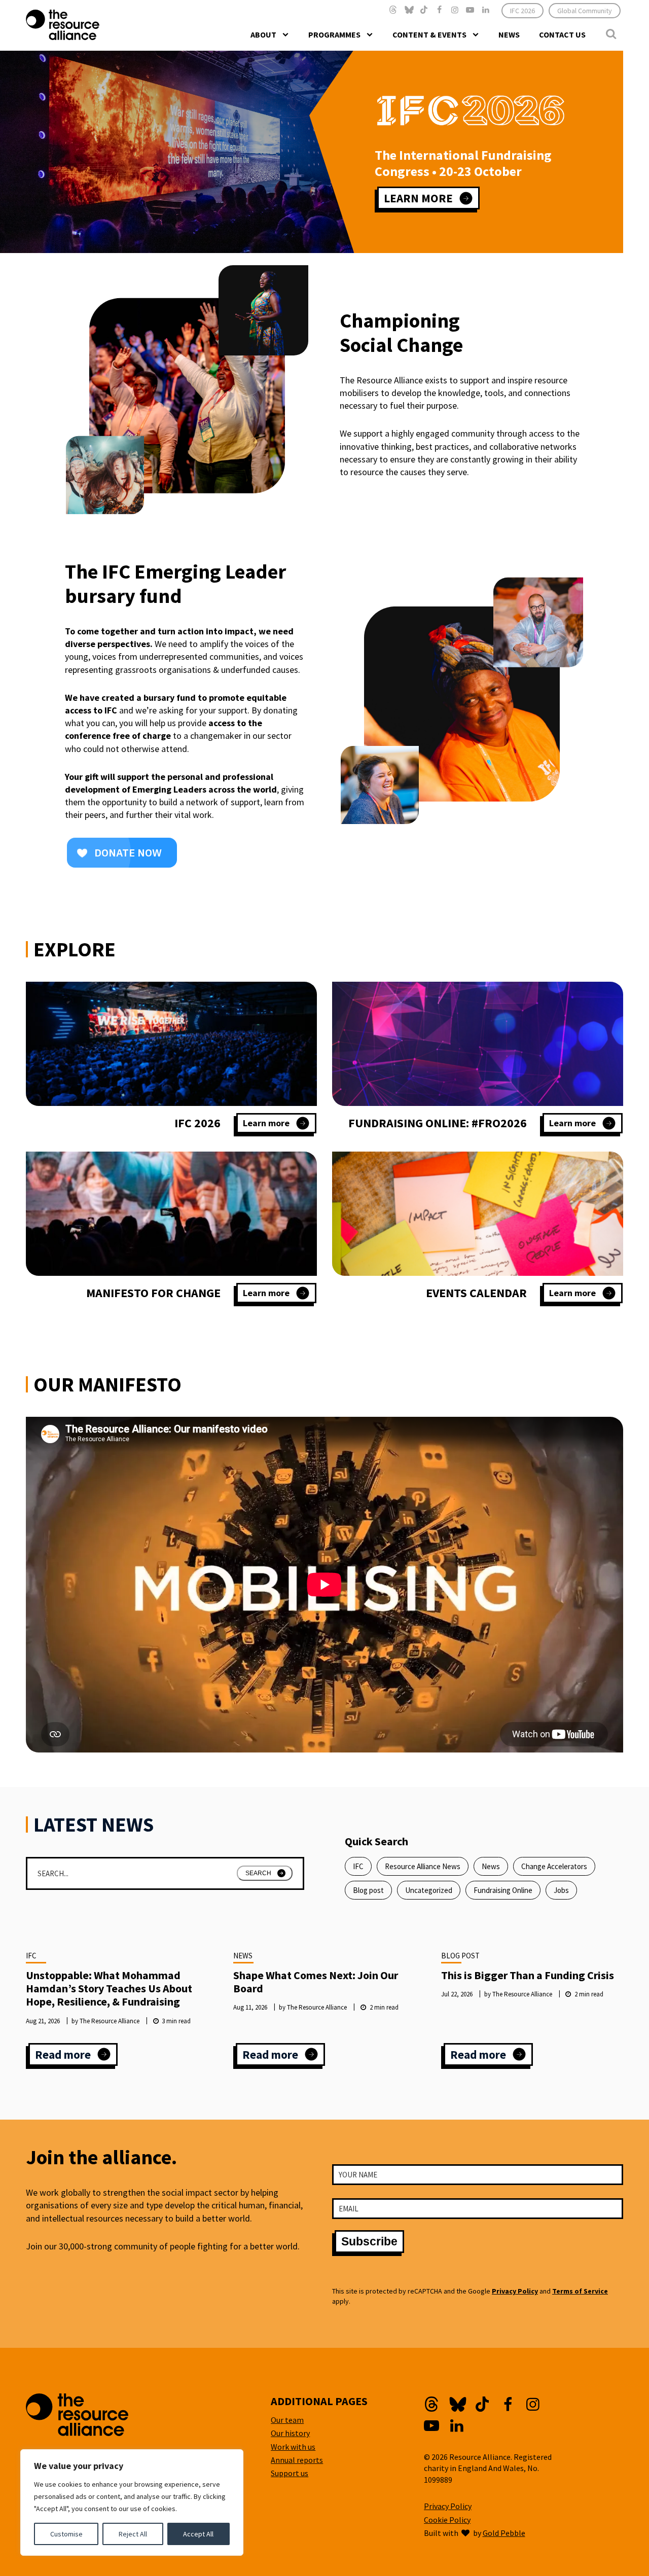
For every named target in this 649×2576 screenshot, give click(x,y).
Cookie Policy (447, 2520)
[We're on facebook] (439, 10)
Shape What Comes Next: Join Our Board (316, 1982)
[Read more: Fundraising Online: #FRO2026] (478, 1044)
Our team (287, 2420)
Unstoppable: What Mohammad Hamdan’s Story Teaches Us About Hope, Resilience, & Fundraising (109, 1989)
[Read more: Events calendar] (478, 1214)
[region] (132, 2502)
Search (258, 1873)
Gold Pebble (504, 2533)
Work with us (293, 2447)
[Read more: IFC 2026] (171, 1044)
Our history (290, 2433)
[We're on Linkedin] (485, 10)
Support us (290, 2473)
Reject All (133, 2534)
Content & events (429, 34)
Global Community (585, 11)
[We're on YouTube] (470, 10)
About (263, 34)
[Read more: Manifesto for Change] (171, 1214)
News (509, 34)
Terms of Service (580, 2291)
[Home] (83, 25)
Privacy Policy (515, 2291)
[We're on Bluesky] (409, 10)
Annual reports (297, 2460)
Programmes (334, 34)
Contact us (562, 34)
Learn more (276, 1125)
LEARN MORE (418, 198)
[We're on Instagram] (455, 10)
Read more (76, 2056)
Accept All (198, 2534)
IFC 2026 (522, 11)
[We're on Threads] (393, 10)
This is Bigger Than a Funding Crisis (528, 1975)
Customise (66, 2534)
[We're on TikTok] (424, 10)
